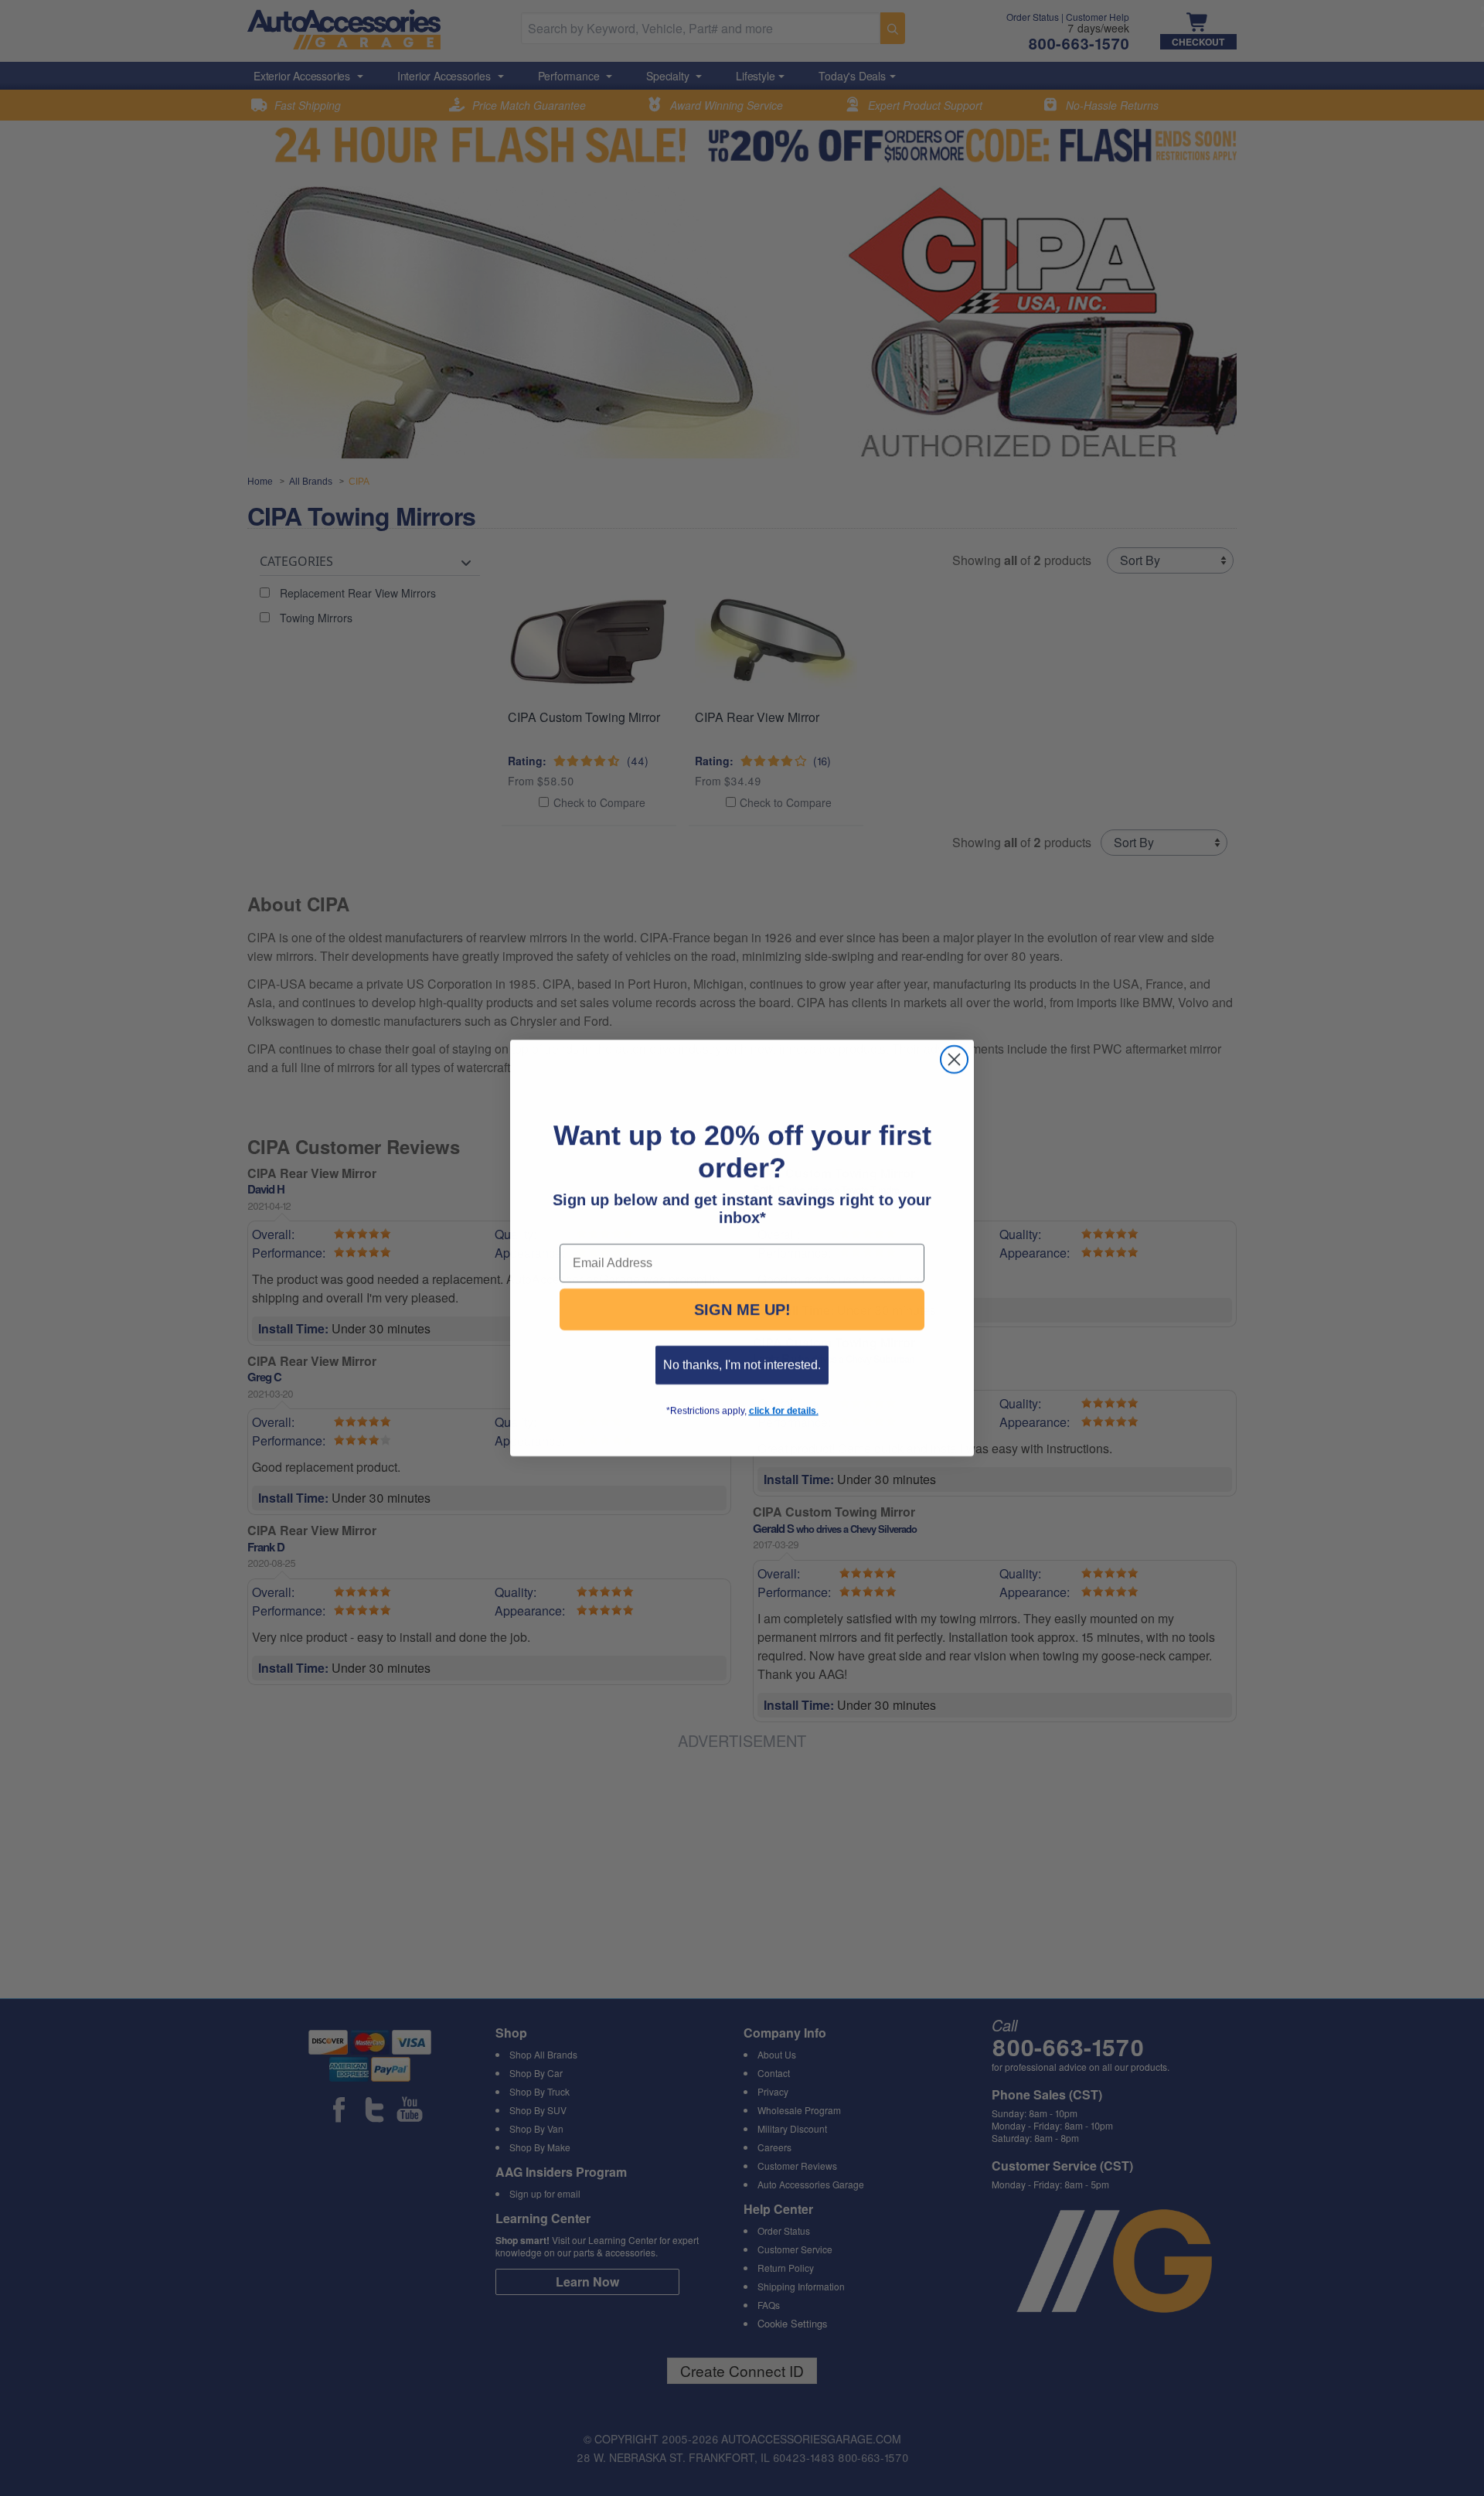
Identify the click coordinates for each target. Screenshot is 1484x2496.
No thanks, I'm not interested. (742, 1380)
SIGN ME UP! (742, 1325)
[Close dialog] (954, 1044)
